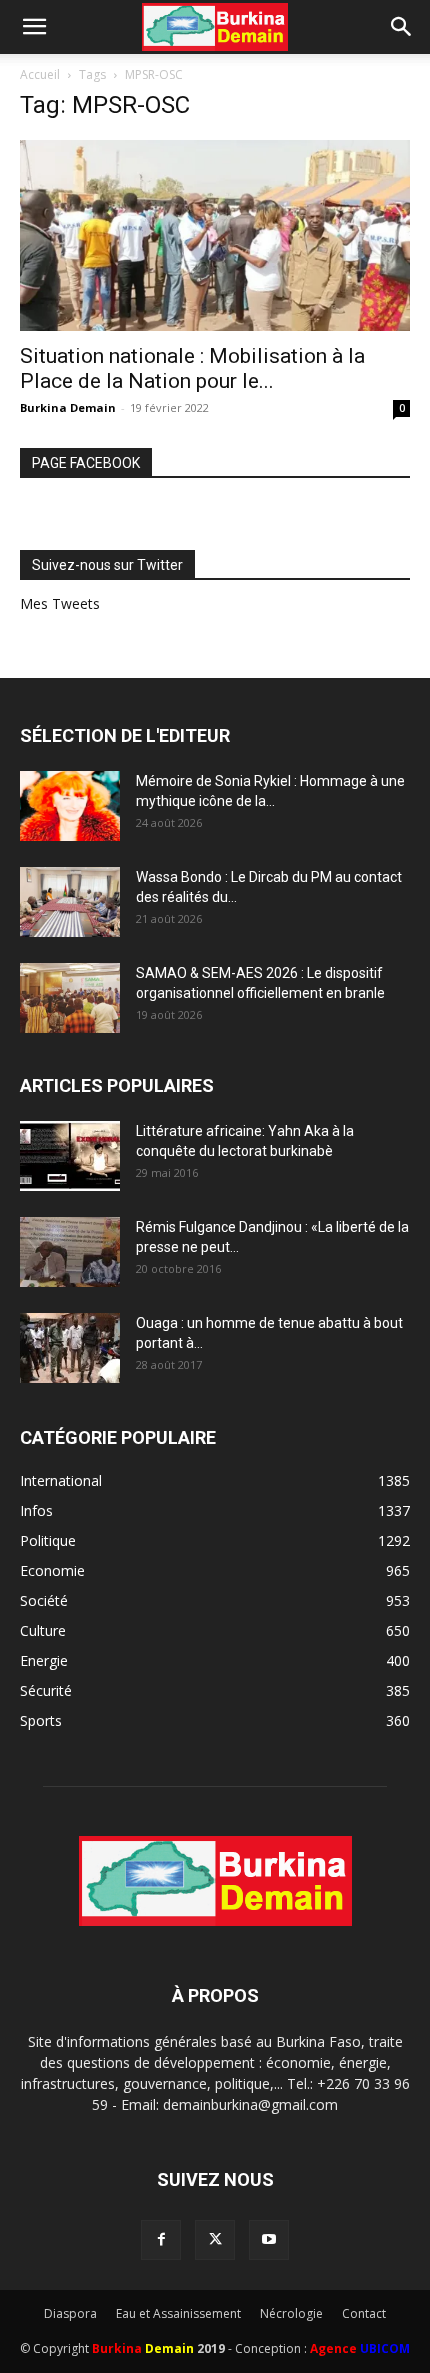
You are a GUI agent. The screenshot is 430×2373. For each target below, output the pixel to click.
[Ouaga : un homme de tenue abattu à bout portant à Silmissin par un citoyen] (70, 1348)
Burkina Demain (68, 407)
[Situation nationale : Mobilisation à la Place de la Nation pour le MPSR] (215, 235)
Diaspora (70, 2313)
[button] (34, 27)
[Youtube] (269, 2240)
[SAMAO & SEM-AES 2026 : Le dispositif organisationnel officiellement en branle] (70, 998)
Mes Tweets (60, 603)
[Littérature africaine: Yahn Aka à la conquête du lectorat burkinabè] (70, 1156)
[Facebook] (161, 2240)
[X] (215, 2240)
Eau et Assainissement (178, 2313)
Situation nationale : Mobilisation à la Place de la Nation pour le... (192, 368)
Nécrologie (291, 2313)
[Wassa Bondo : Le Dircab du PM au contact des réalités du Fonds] (70, 902)
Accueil (40, 74)
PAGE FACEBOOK (86, 463)
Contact (364, 2313)
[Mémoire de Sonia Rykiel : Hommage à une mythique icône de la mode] (70, 806)
